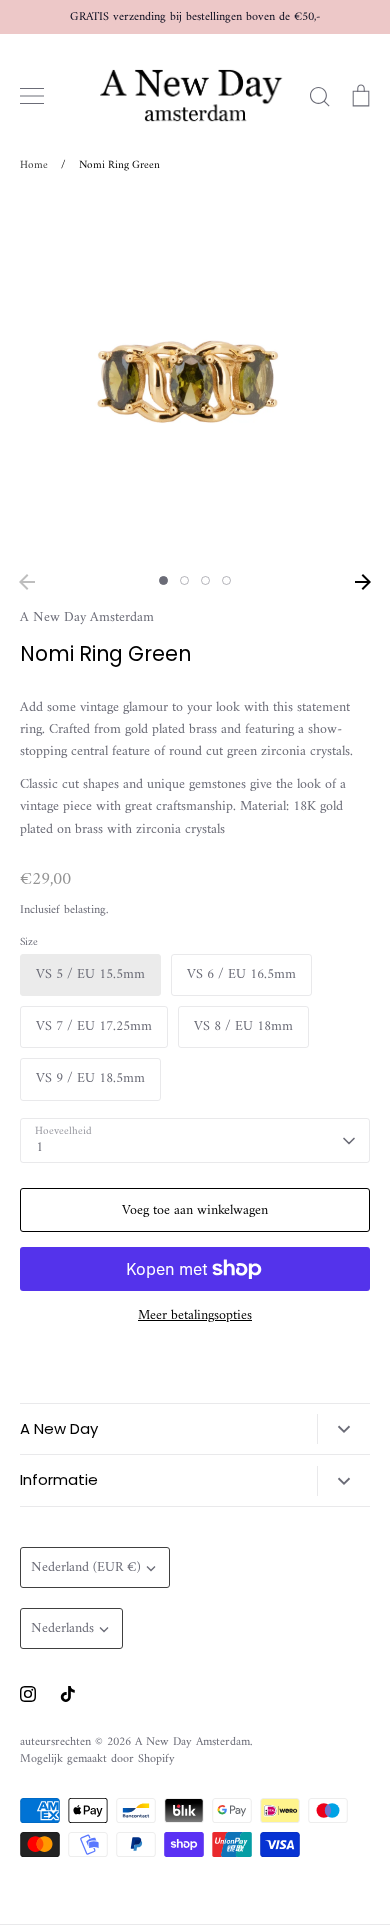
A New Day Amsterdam (87, 617)
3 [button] (205, 580)
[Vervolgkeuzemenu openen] (343, 1429)
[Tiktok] (68, 1694)
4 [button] (226, 580)
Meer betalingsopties (195, 1316)
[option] (195, 380)
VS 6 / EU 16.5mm (241, 974)
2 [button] (184, 580)
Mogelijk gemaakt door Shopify (97, 1759)
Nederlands (62, 1628)
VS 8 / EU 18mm (243, 1026)
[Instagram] (28, 1694)
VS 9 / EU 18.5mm (90, 1078)
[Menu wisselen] (32, 96)
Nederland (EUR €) (86, 1567)
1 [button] (163, 580)
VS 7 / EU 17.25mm (94, 1026)
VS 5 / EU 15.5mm (90, 974)
